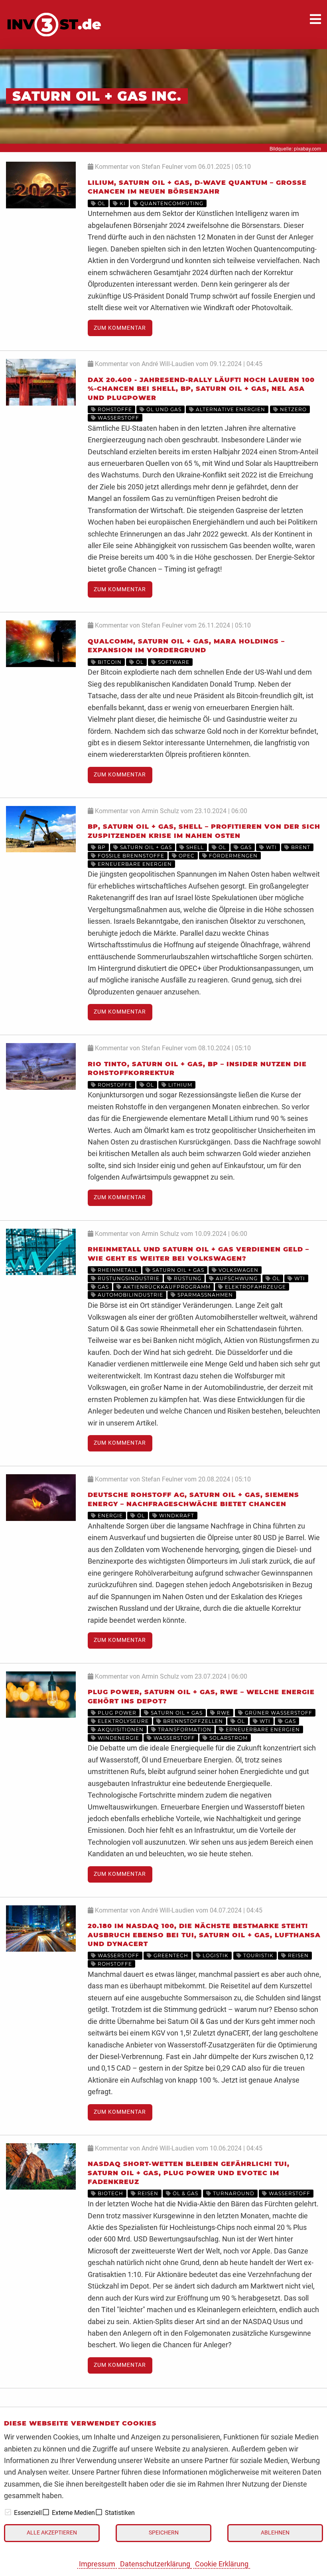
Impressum (97, 2564)
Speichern (164, 2533)
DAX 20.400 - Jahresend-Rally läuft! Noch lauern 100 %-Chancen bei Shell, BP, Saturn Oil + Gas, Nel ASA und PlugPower (201, 389)
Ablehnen (275, 2533)
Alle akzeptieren (52, 2533)
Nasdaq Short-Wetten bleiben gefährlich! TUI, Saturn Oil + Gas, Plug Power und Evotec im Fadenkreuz (189, 2173)
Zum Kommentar (120, 328)
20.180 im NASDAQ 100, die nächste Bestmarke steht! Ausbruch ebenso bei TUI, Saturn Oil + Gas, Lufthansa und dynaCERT (204, 1935)
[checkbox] (8, 2512)
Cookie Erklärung (222, 2564)
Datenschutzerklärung (155, 2564)
